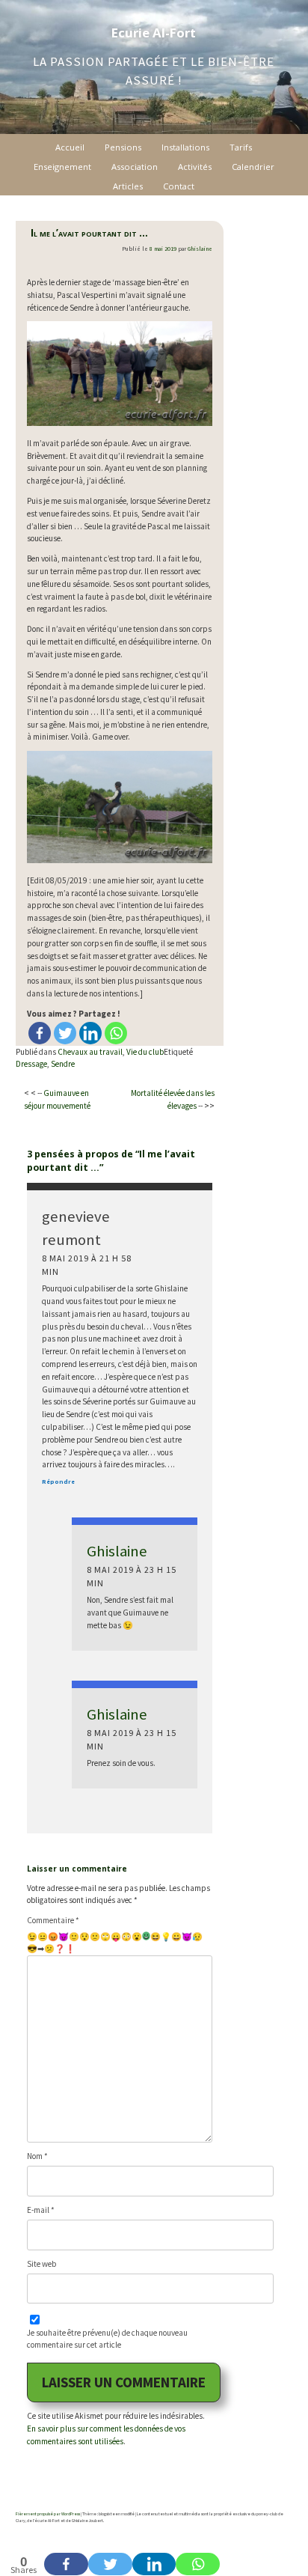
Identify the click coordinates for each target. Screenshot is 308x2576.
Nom (37, 2156)
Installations (185, 147)
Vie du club (145, 1052)
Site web (41, 2264)
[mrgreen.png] (146, 1936)
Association (135, 167)
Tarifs (241, 147)
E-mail (41, 2210)
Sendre (63, 1064)
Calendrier (253, 167)
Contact (179, 186)
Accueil (70, 147)
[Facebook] (40, 1033)
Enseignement (62, 167)
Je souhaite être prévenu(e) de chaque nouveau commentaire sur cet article (107, 2339)
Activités (195, 167)
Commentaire (53, 1920)
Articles (128, 186)
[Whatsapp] (116, 1033)
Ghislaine (200, 249)
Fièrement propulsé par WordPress (48, 2514)
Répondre (58, 1482)
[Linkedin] (90, 1033)
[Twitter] (65, 1033)
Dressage (31, 1064)
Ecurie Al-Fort (154, 33)
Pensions (123, 147)
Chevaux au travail (90, 1052)
